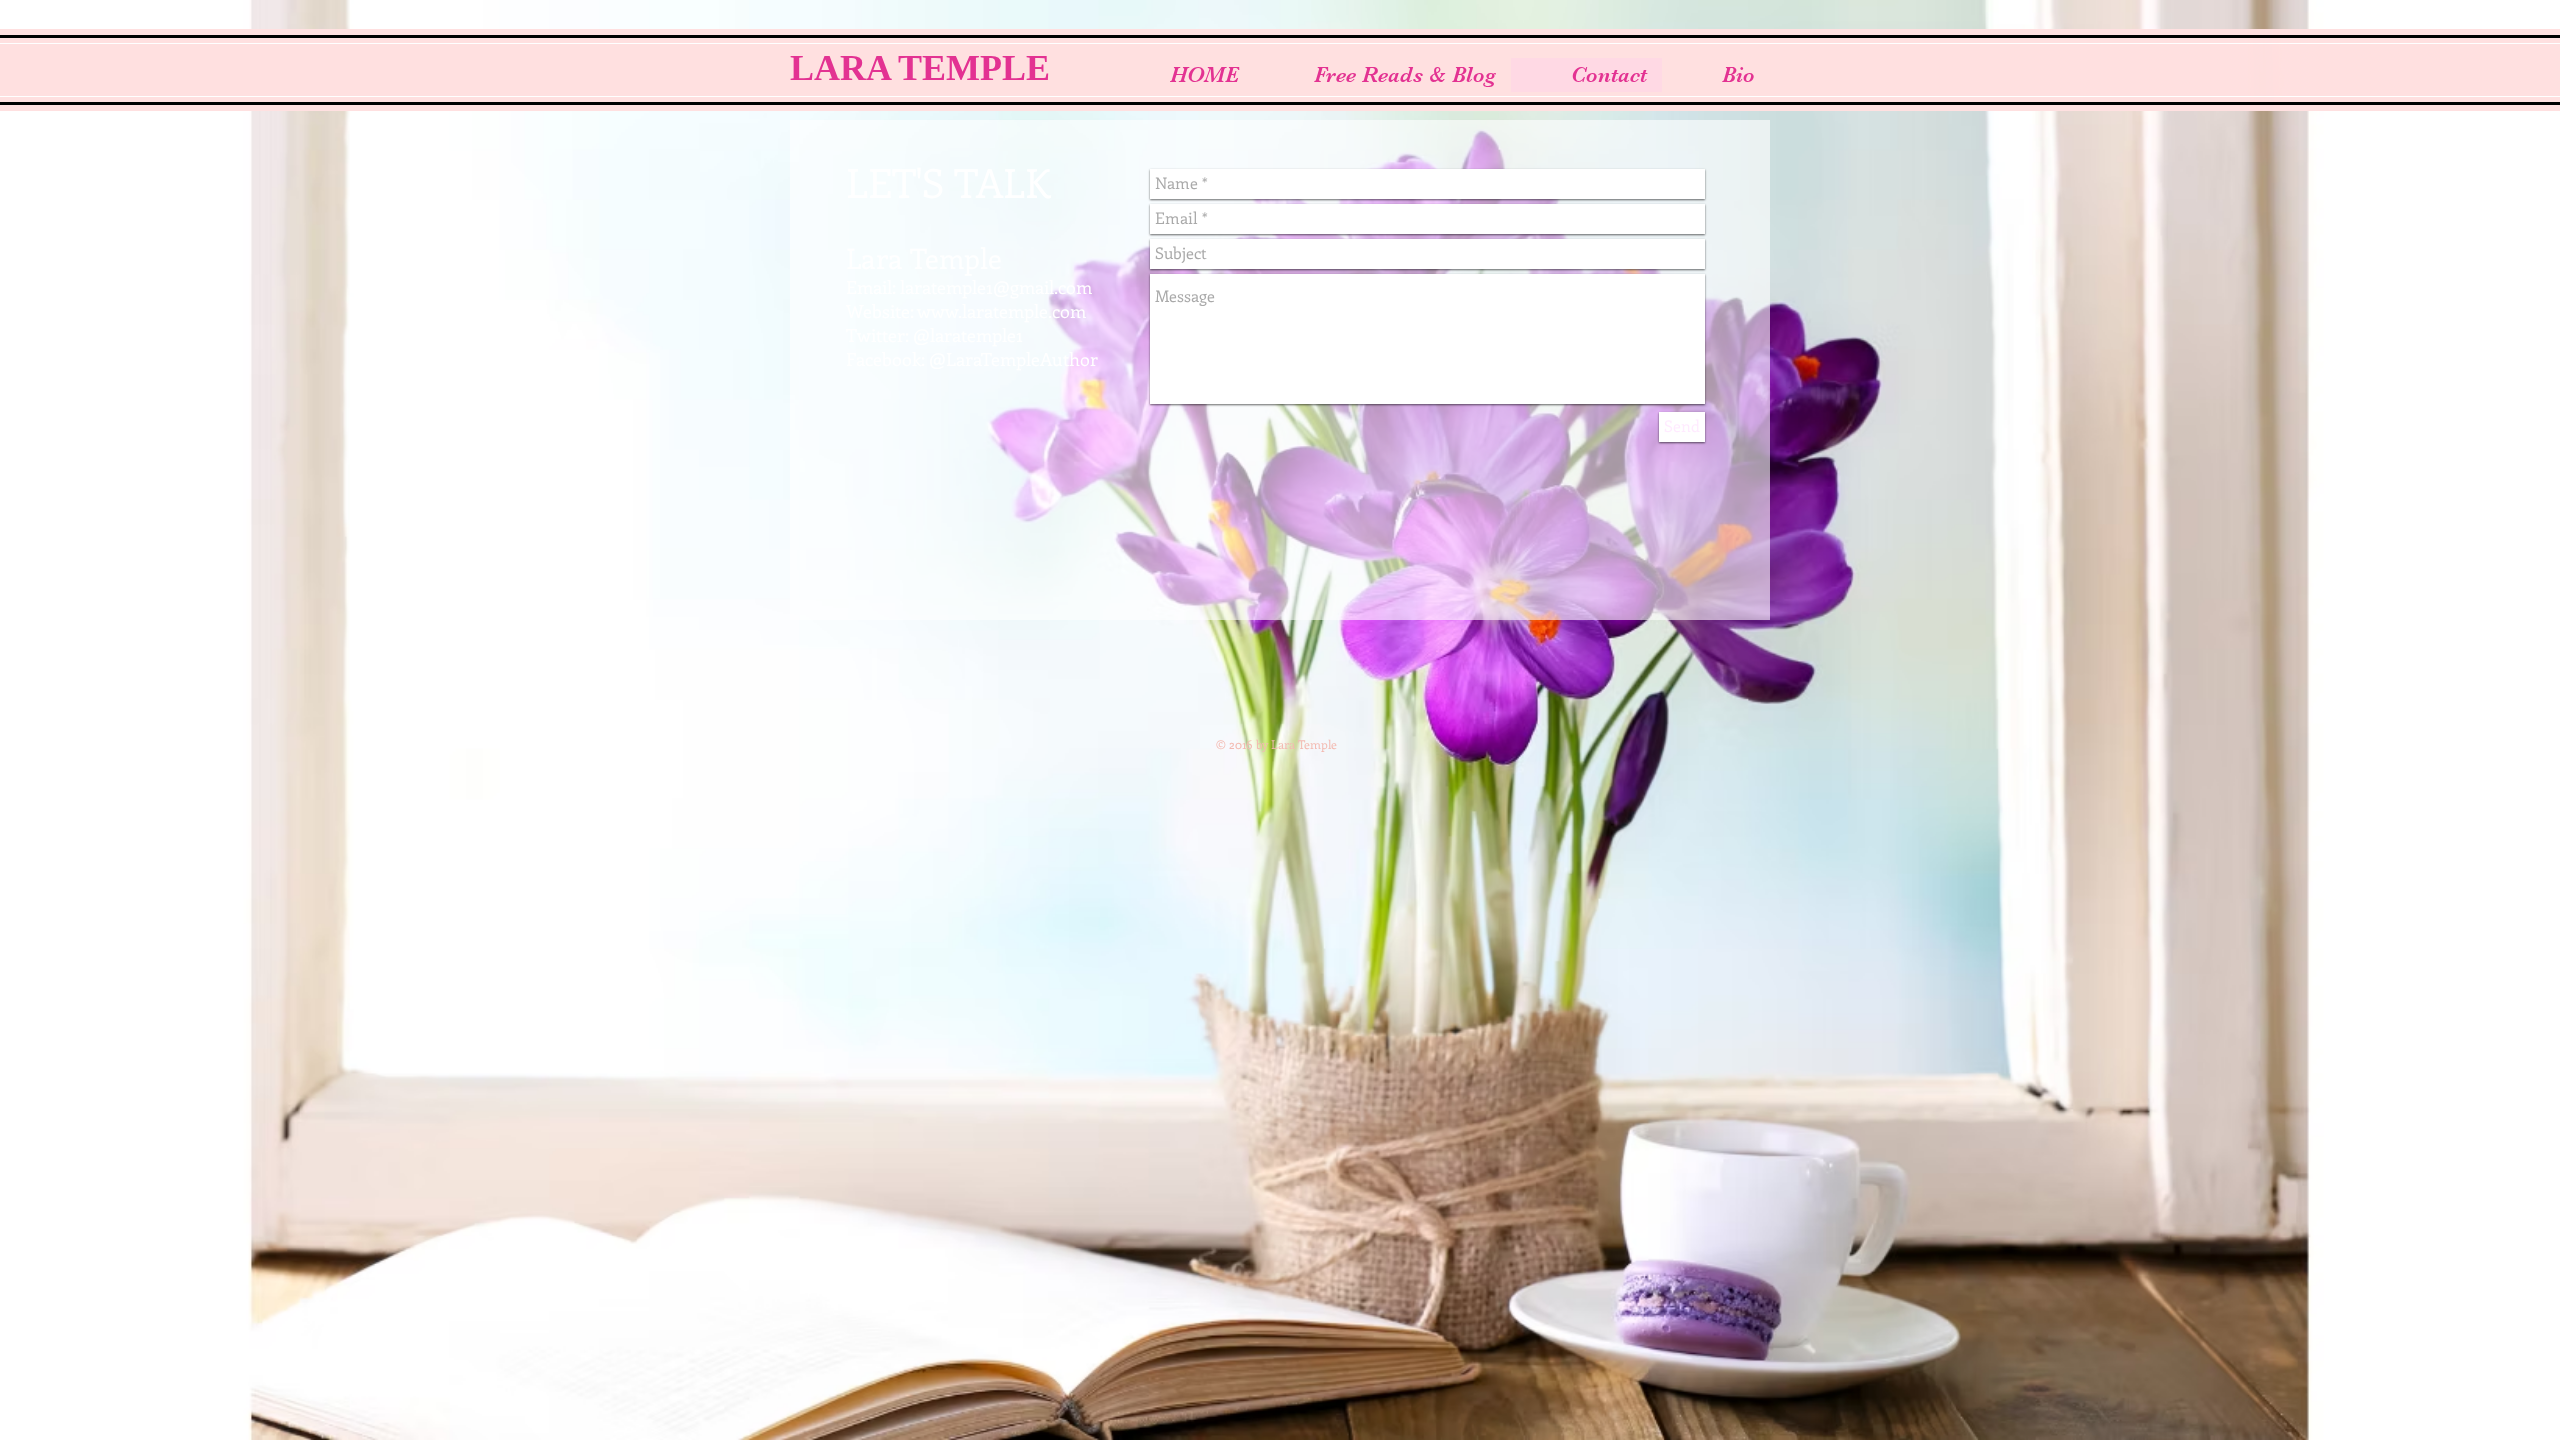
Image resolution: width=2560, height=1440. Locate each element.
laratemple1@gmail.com (996, 287)
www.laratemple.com (1001, 311)
